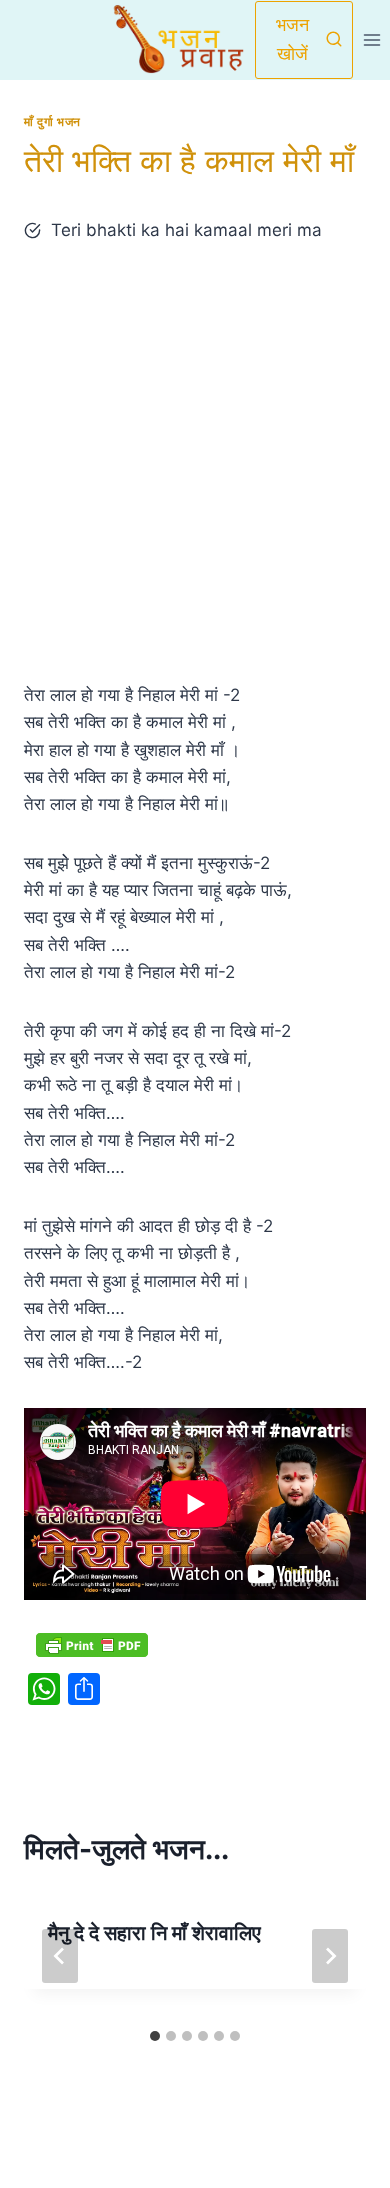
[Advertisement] (195, 463)
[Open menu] (371, 39)
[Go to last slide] (60, 1956)
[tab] (155, 2036)
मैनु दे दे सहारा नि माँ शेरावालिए (154, 1933)
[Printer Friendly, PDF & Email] (92, 1645)
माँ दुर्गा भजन (52, 121)
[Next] (330, 1956)
